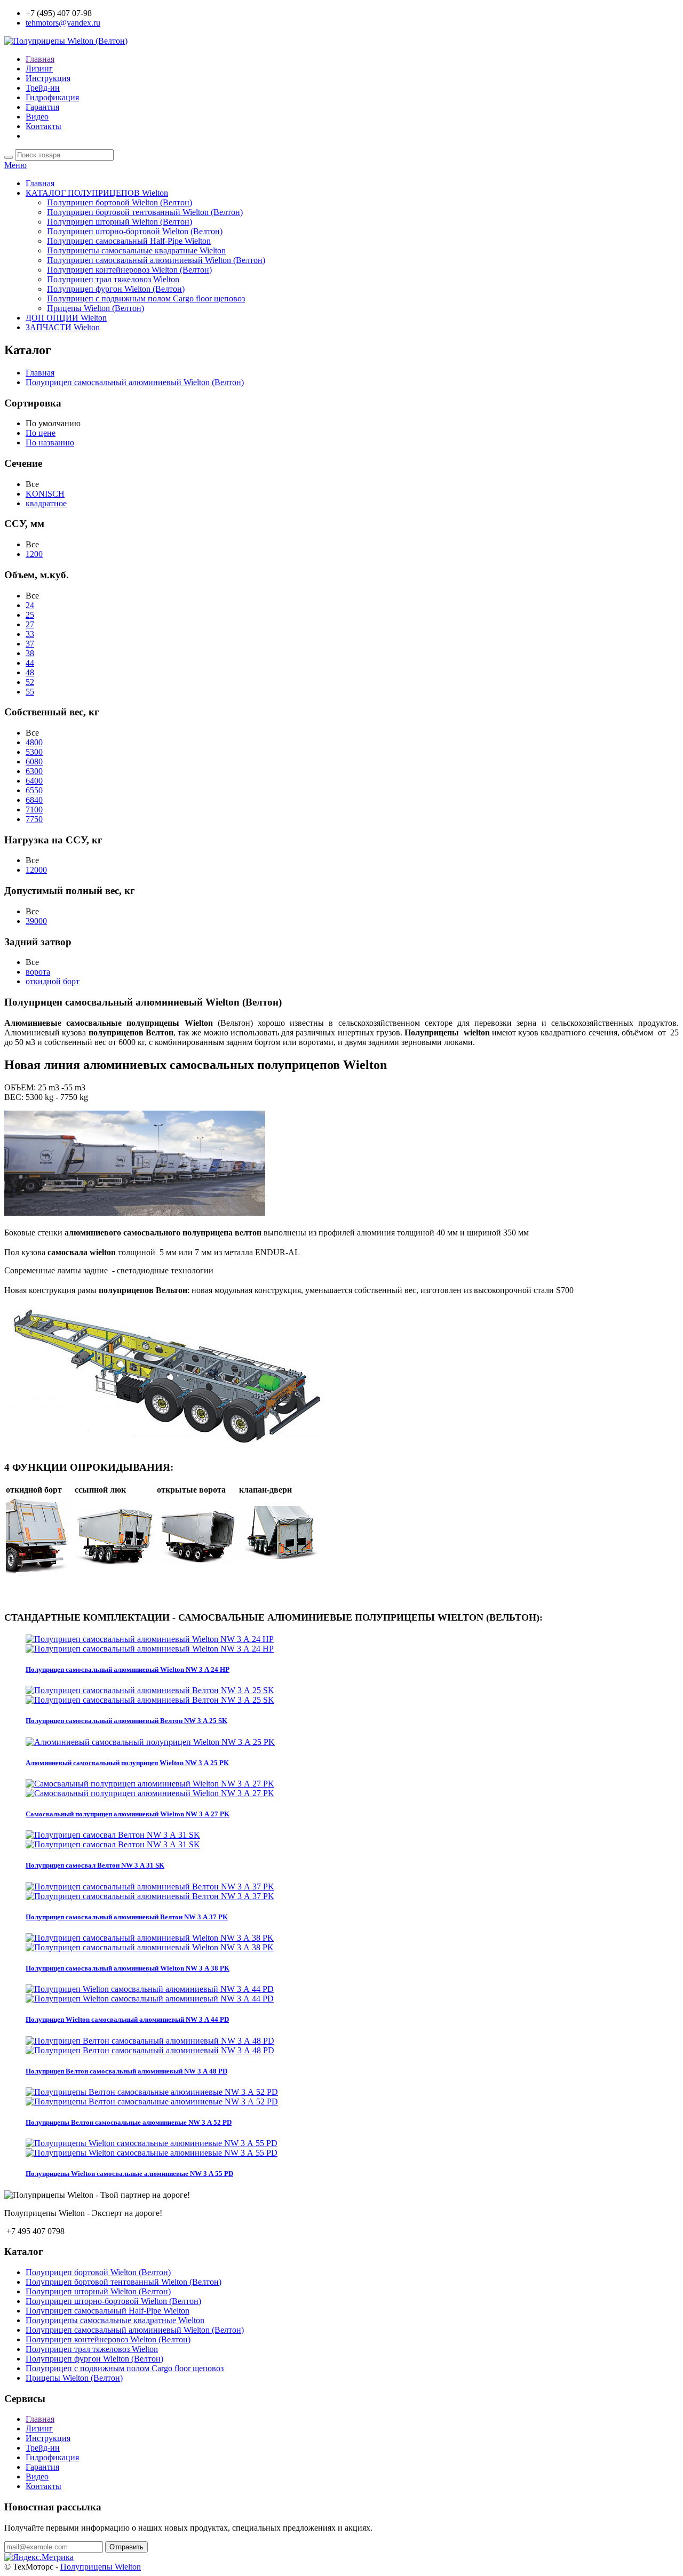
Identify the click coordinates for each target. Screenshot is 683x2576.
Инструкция (48, 78)
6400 (34, 781)
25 (30, 615)
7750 (34, 819)
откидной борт (53, 981)
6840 (34, 800)
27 (30, 624)
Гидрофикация (52, 97)
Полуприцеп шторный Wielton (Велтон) (120, 222)
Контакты (43, 126)
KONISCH (45, 494)
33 (30, 634)
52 (30, 682)
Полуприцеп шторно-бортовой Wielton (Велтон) (135, 231)
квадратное (46, 503)
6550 (34, 790)
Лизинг (39, 69)
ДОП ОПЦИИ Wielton (66, 318)
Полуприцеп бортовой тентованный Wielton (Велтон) (145, 212)
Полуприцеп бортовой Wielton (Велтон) (120, 202)
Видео (37, 117)
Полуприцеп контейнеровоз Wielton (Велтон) (129, 270)
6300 (34, 771)
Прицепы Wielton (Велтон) (96, 308)
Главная (40, 59)
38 (30, 653)
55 (30, 692)
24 (30, 605)
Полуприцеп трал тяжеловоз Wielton (113, 279)
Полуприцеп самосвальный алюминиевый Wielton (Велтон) (156, 260)
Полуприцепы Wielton (101, 2567)
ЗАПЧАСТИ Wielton (63, 327)
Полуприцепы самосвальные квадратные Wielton (136, 250)
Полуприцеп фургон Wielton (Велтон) (116, 289)
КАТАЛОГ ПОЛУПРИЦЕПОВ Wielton (97, 193)
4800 (34, 742)
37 (30, 644)
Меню (15, 165)
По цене (41, 433)
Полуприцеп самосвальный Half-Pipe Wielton (129, 241)
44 (30, 663)
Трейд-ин (43, 88)
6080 (34, 761)
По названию (50, 442)
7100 (34, 810)
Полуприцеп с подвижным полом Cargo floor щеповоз (146, 298)
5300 (34, 752)
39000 (36, 921)
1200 (34, 554)
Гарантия (42, 107)
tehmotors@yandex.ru (63, 23)
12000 (36, 870)
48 (30, 672)
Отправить (126, 2547)
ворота (38, 972)
